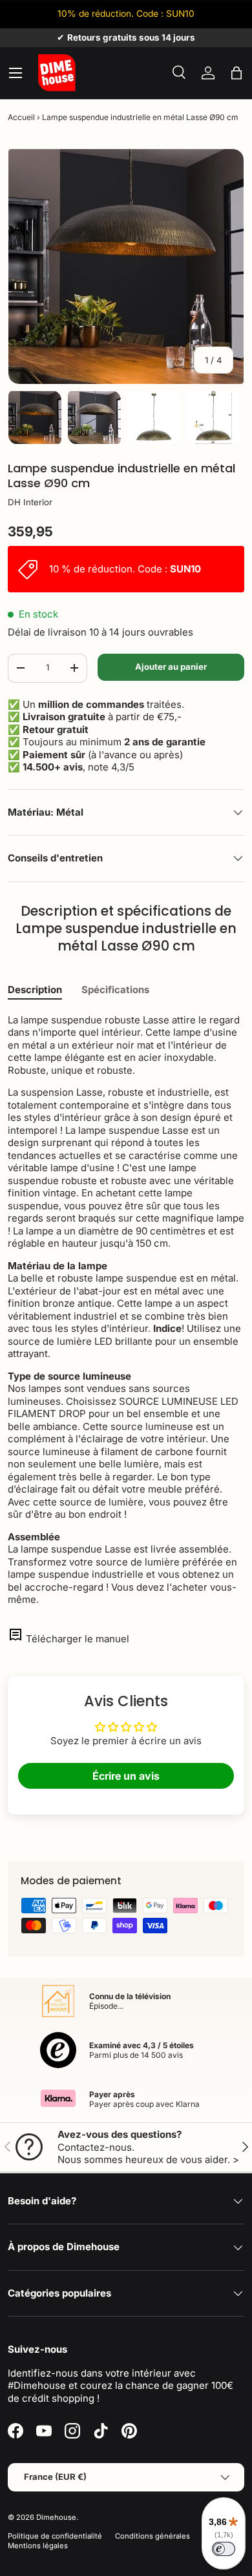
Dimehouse (56, 2517)
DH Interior (30, 502)
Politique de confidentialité (55, 2536)
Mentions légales (38, 2546)
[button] (236, 73)
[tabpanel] (126, 1310)
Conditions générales (152, 2536)
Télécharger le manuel (78, 1639)
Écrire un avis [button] (126, 1776)
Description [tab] (35, 990)
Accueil (21, 117)
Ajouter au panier (171, 667)
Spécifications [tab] (115, 990)
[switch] (224, 2549)
